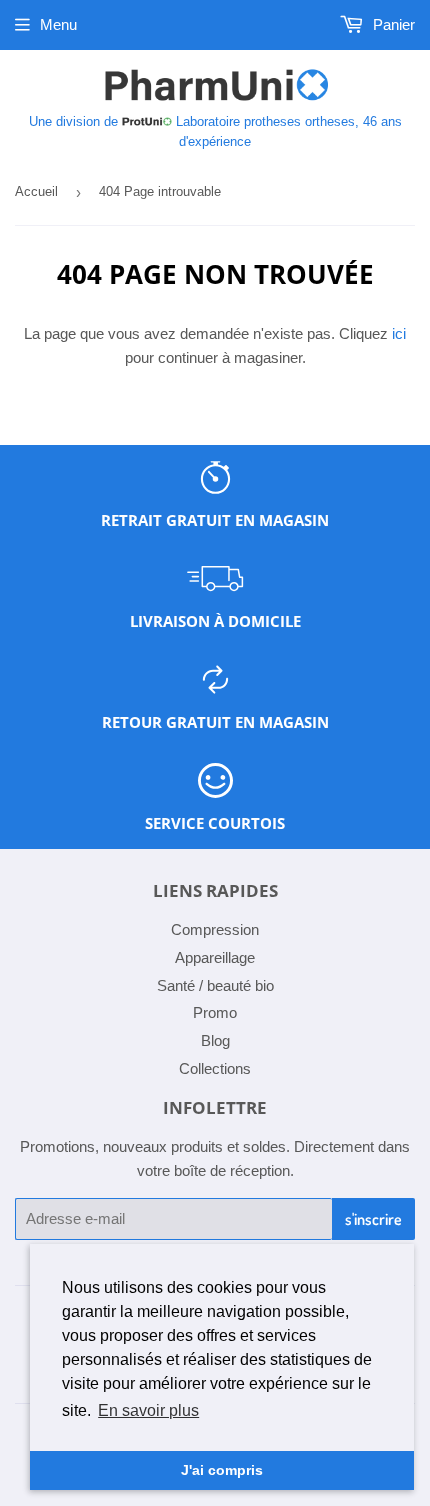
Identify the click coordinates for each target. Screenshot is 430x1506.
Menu (58, 24)
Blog (215, 1040)
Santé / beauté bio (215, 985)
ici (399, 333)
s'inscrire (373, 1219)
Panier (392, 24)
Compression (215, 929)
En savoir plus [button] (148, 1410)
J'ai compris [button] (222, 1470)
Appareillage (215, 957)
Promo (215, 1012)
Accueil (36, 191)
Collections (215, 1068)
